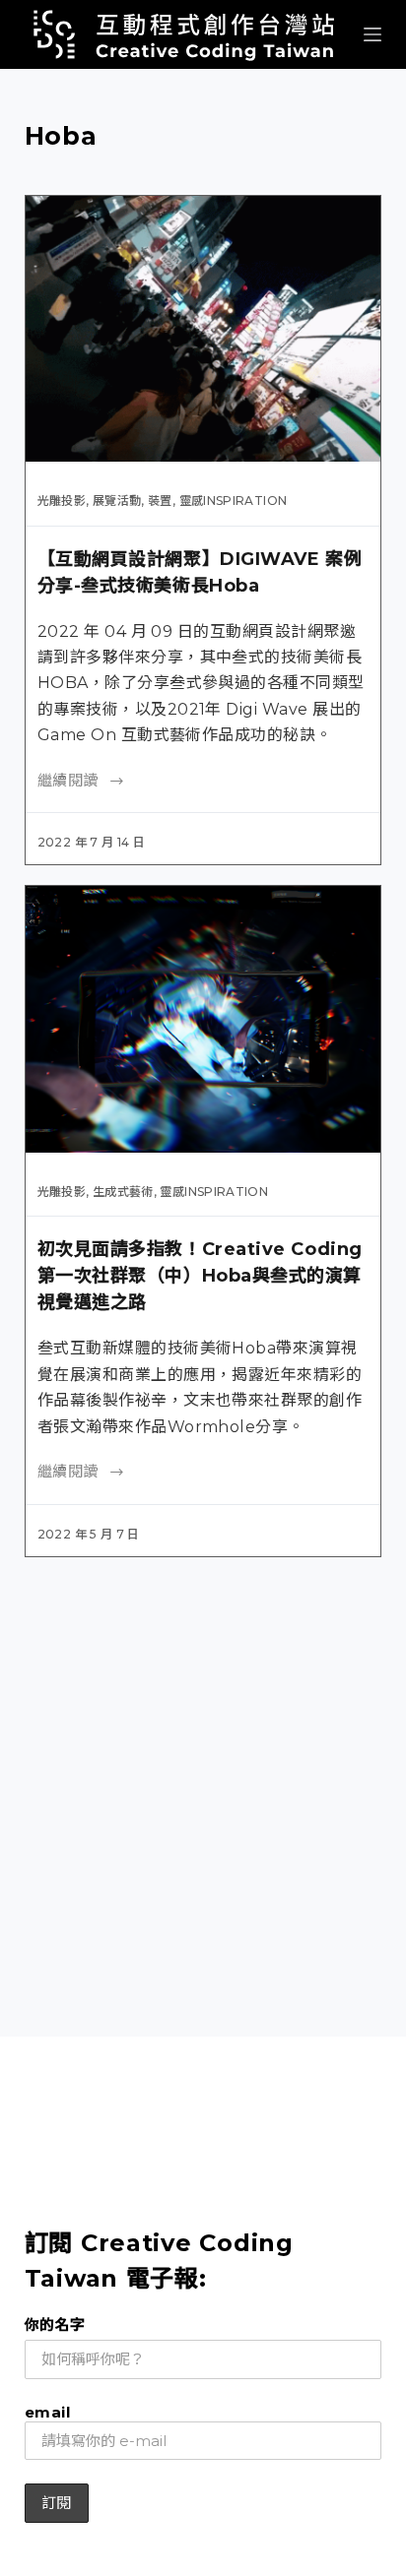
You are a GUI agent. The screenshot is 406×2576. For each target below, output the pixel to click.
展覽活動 (117, 501)
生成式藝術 (123, 1192)
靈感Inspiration (234, 501)
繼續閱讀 (68, 780)
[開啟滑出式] (372, 34)
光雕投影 (62, 501)
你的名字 (55, 2325)
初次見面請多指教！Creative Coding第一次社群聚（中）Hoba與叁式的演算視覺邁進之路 (200, 1276)
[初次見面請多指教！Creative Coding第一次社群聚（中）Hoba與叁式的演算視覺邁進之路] (203, 1019)
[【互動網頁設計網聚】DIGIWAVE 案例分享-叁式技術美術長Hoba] (203, 329)
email (47, 2412)
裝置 (160, 501)
